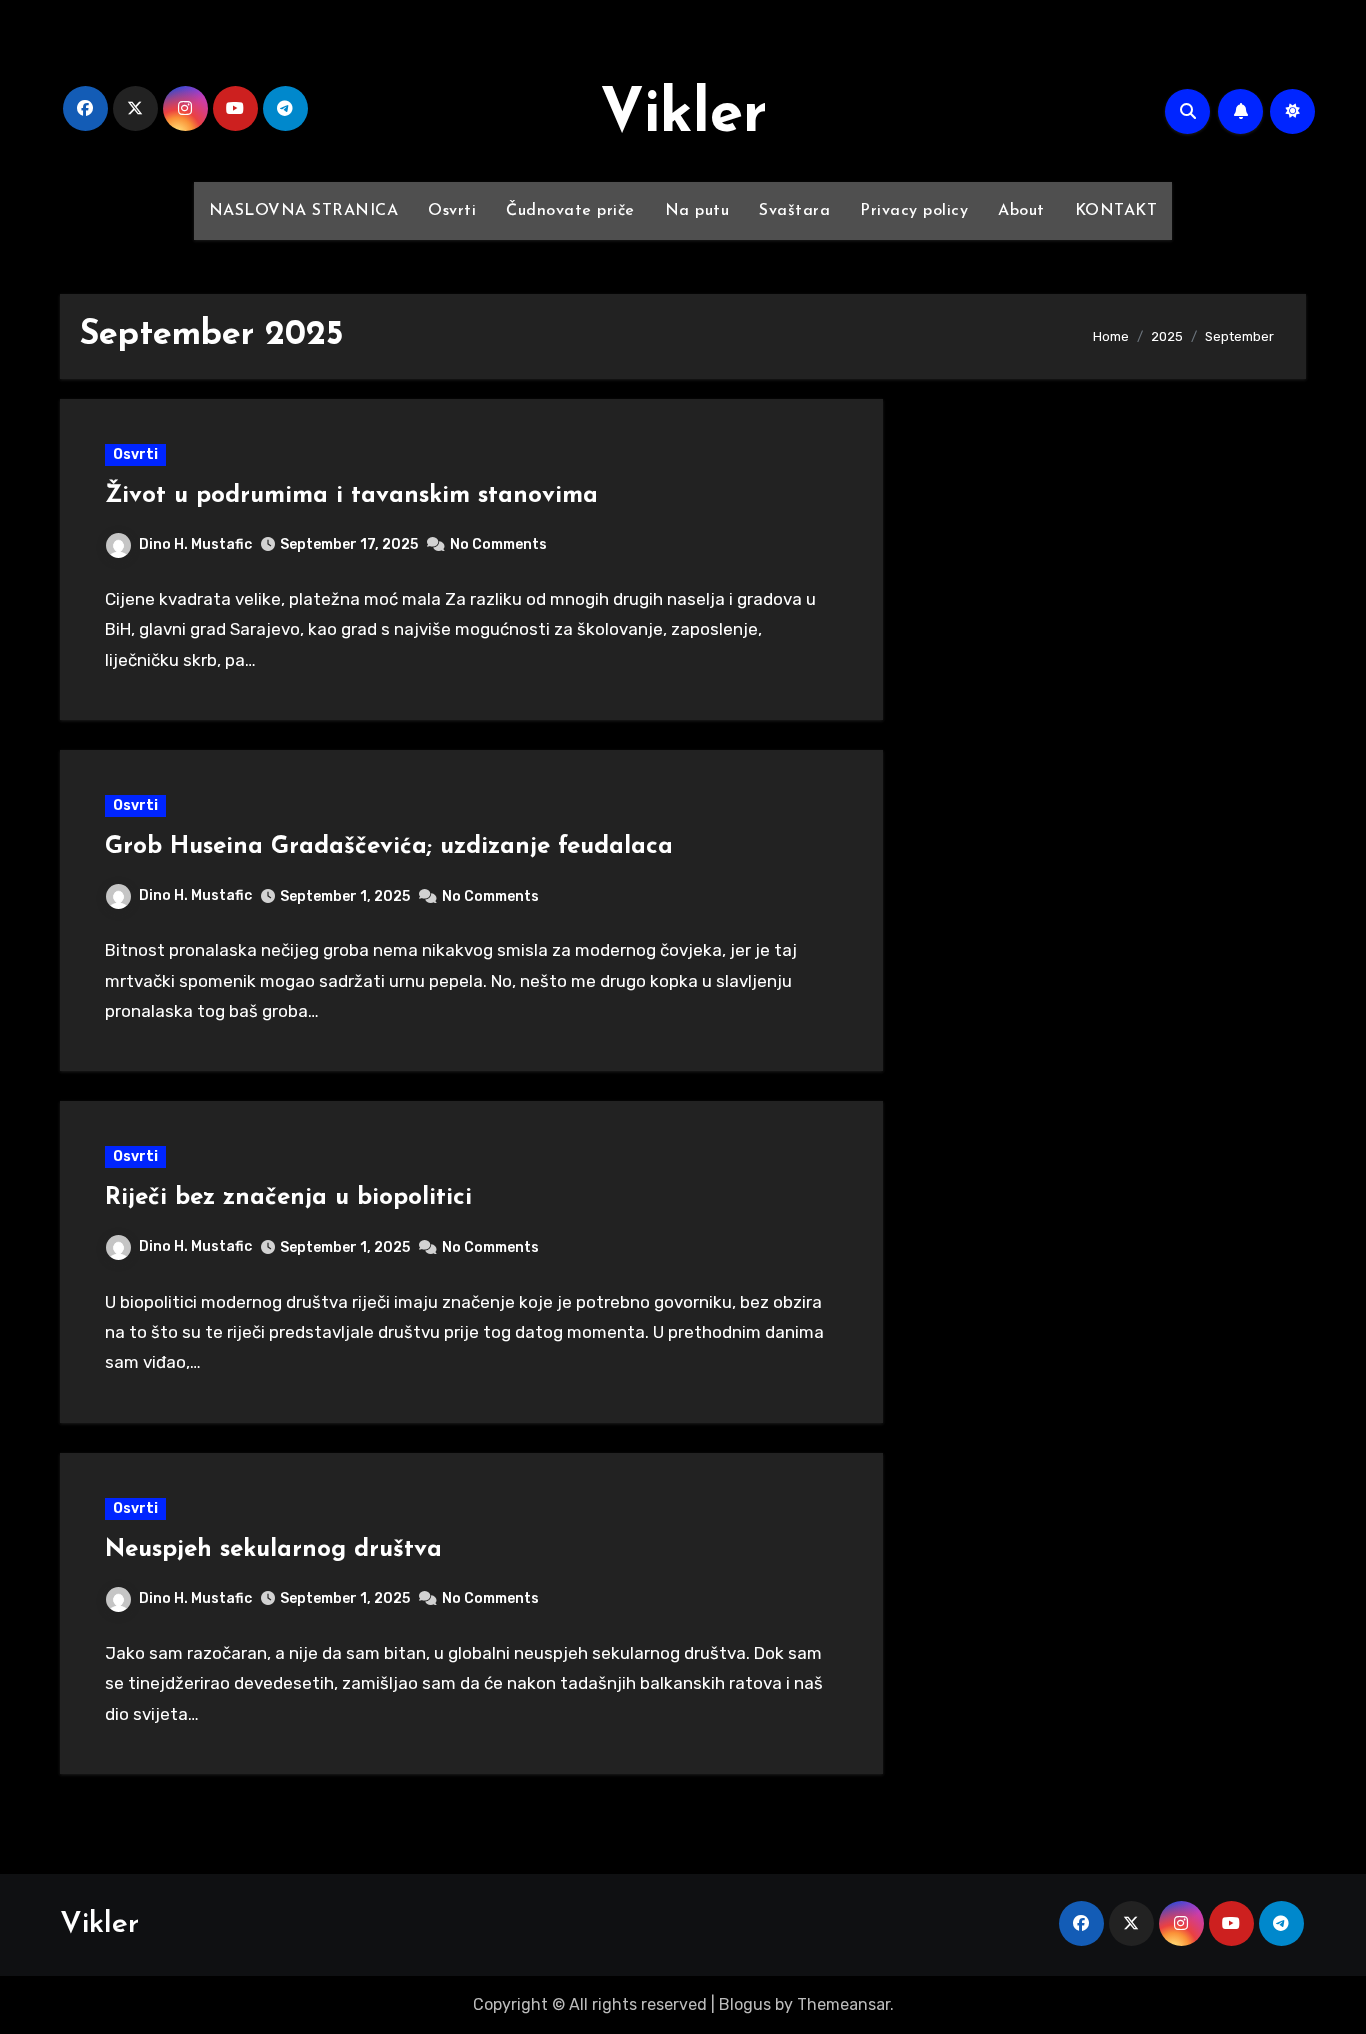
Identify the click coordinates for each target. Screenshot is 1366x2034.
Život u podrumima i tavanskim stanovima (351, 496)
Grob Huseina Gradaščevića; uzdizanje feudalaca (389, 847)
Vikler (683, 116)
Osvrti (452, 211)
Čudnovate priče (570, 211)
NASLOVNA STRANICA (304, 211)
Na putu (697, 211)
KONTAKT (1116, 211)
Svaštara (794, 211)
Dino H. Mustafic (195, 544)
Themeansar (843, 2004)
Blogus (745, 2004)
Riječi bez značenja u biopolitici (288, 1198)
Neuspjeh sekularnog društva (273, 1550)
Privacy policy (914, 211)
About (1021, 211)
